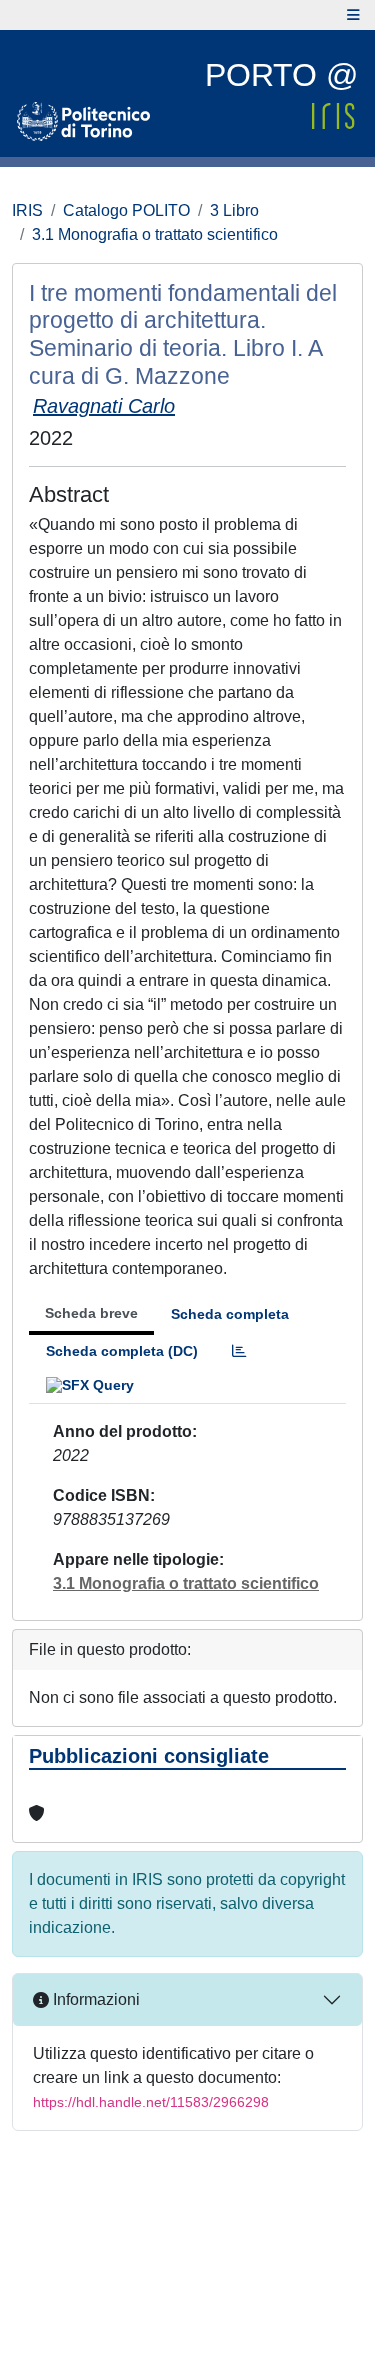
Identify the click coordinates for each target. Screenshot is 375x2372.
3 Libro (234, 210)
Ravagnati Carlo (104, 406)
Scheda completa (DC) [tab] (122, 1351)
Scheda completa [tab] (230, 1314)
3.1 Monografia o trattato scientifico (155, 234)
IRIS (27, 210)
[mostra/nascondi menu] (353, 15)
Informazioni (94, 1999)
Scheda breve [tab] (91, 1313)
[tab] (239, 1351)
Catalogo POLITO (126, 210)
